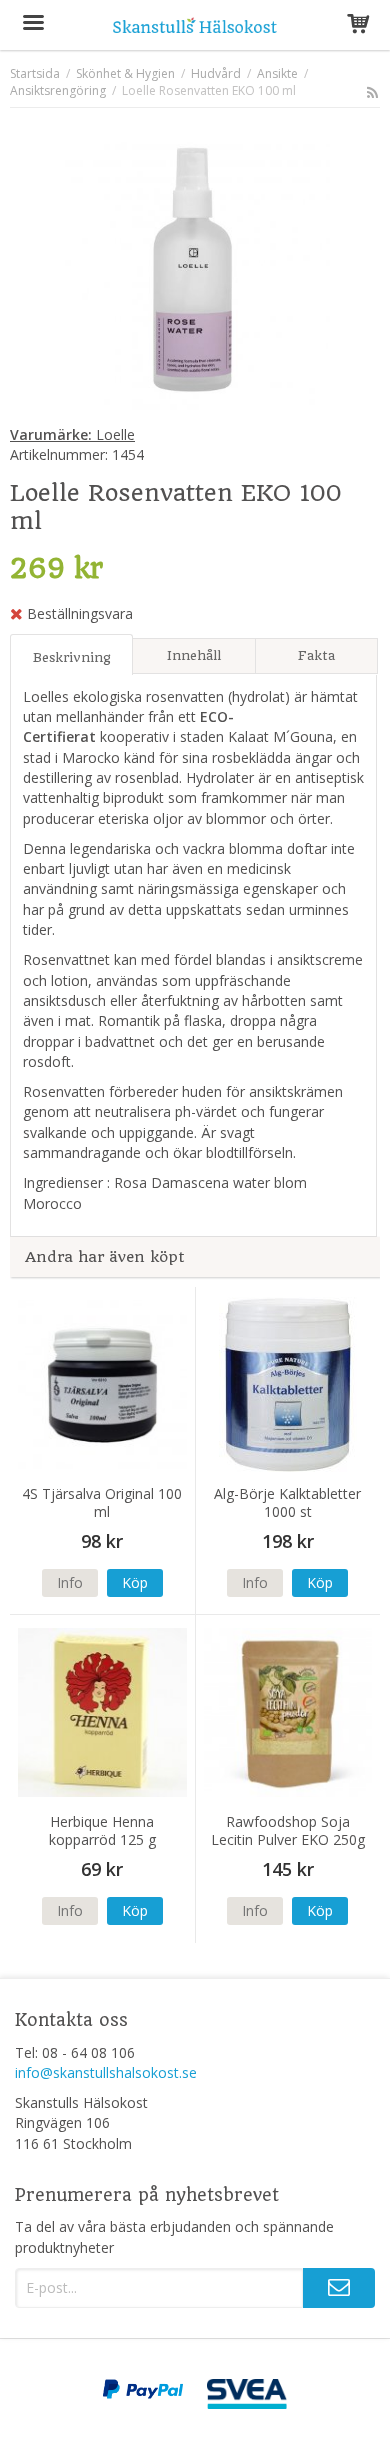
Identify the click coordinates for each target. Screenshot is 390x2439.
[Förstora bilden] (195, 269)
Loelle (72, 434)
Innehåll (194, 655)
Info (70, 1582)
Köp (135, 1582)
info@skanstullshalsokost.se (106, 2072)
